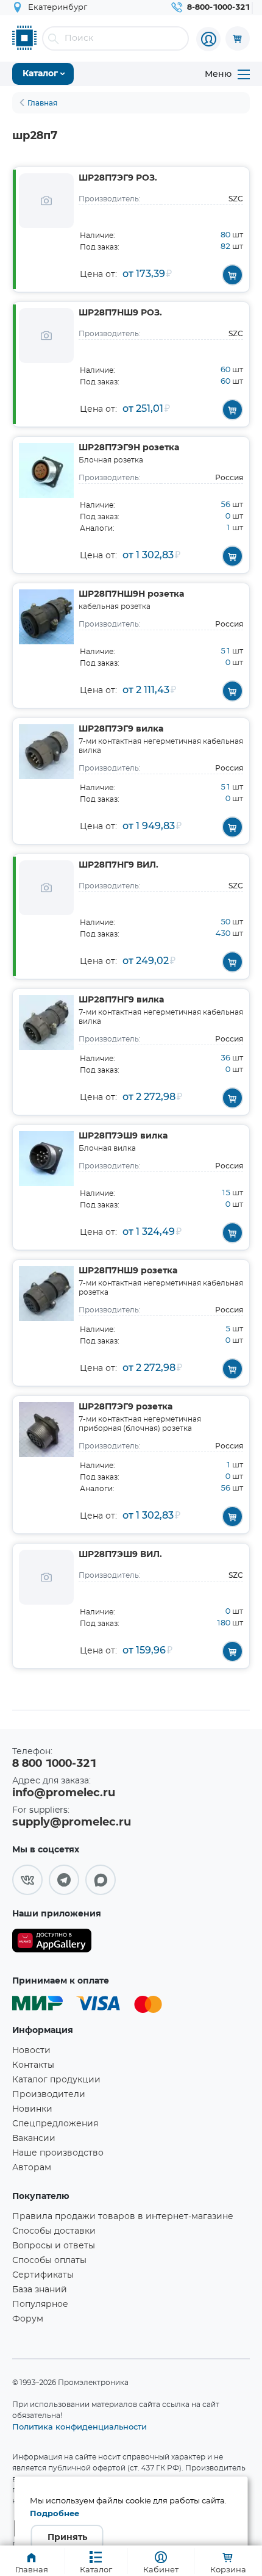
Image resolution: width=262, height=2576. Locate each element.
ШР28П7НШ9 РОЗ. (120, 313)
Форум (28, 2319)
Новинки (32, 2109)
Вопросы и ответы (54, 2246)
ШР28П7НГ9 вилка (121, 1000)
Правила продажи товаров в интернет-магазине (123, 2217)
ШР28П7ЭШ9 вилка (123, 1136)
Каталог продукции (56, 2080)
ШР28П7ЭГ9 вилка (121, 729)
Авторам (32, 2168)
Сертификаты (43, 2275)
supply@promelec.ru (72, 1822)
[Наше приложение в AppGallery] (52, 1943)
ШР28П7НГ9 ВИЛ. (119, 865)
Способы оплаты (49, 2261)
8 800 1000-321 (54, 1764)
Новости (31, 2051)
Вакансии (34, 2139)
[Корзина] (238, 38)
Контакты (33, 2065)
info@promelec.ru (64, 1793)
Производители (49, 2095)
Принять (67, 2538)
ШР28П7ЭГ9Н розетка (129, 448)
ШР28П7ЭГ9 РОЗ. (118, 178)
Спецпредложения (55, 2124)
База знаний (40, 2290)
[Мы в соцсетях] (27, 1880)
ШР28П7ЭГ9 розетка (126, 1407)
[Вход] (208, 39)
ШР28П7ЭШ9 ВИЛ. (120, 1555)
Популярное (40, 2304)
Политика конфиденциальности (80, 2427)
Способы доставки (54, 2231)
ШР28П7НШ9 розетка (128, 1271)
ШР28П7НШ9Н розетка (131, 594)
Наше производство (58, 2153)
